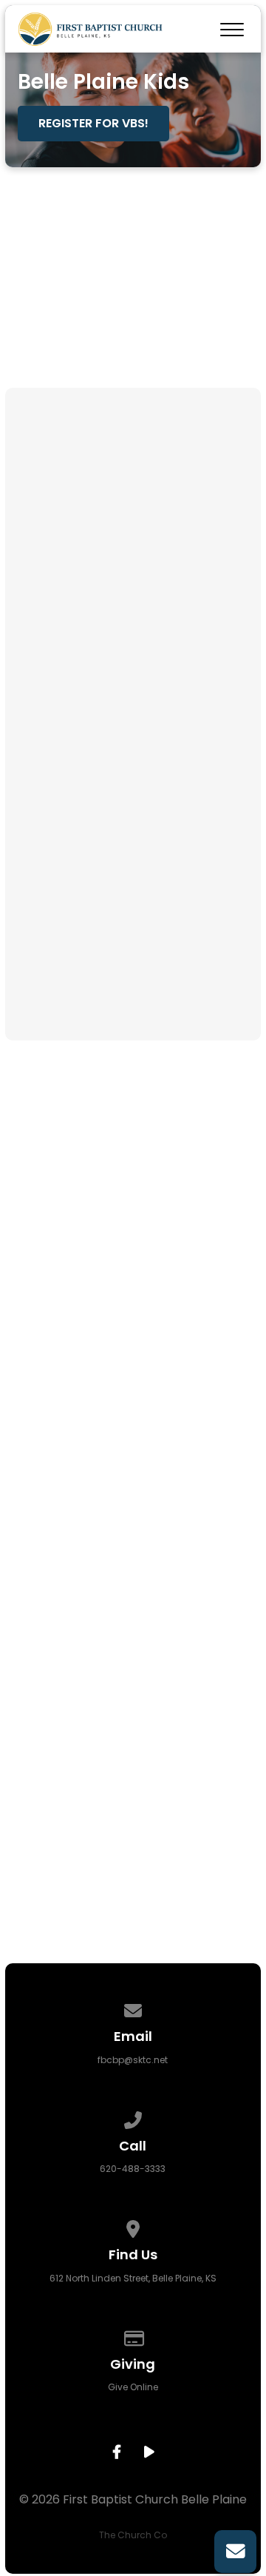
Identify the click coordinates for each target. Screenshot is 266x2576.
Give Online (133, 2387)
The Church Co (133, 2535)
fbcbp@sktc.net (133, 2060)
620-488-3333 (133, 2169)
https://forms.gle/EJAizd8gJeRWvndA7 (133, 974)
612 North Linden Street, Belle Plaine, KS (133, 2278)
